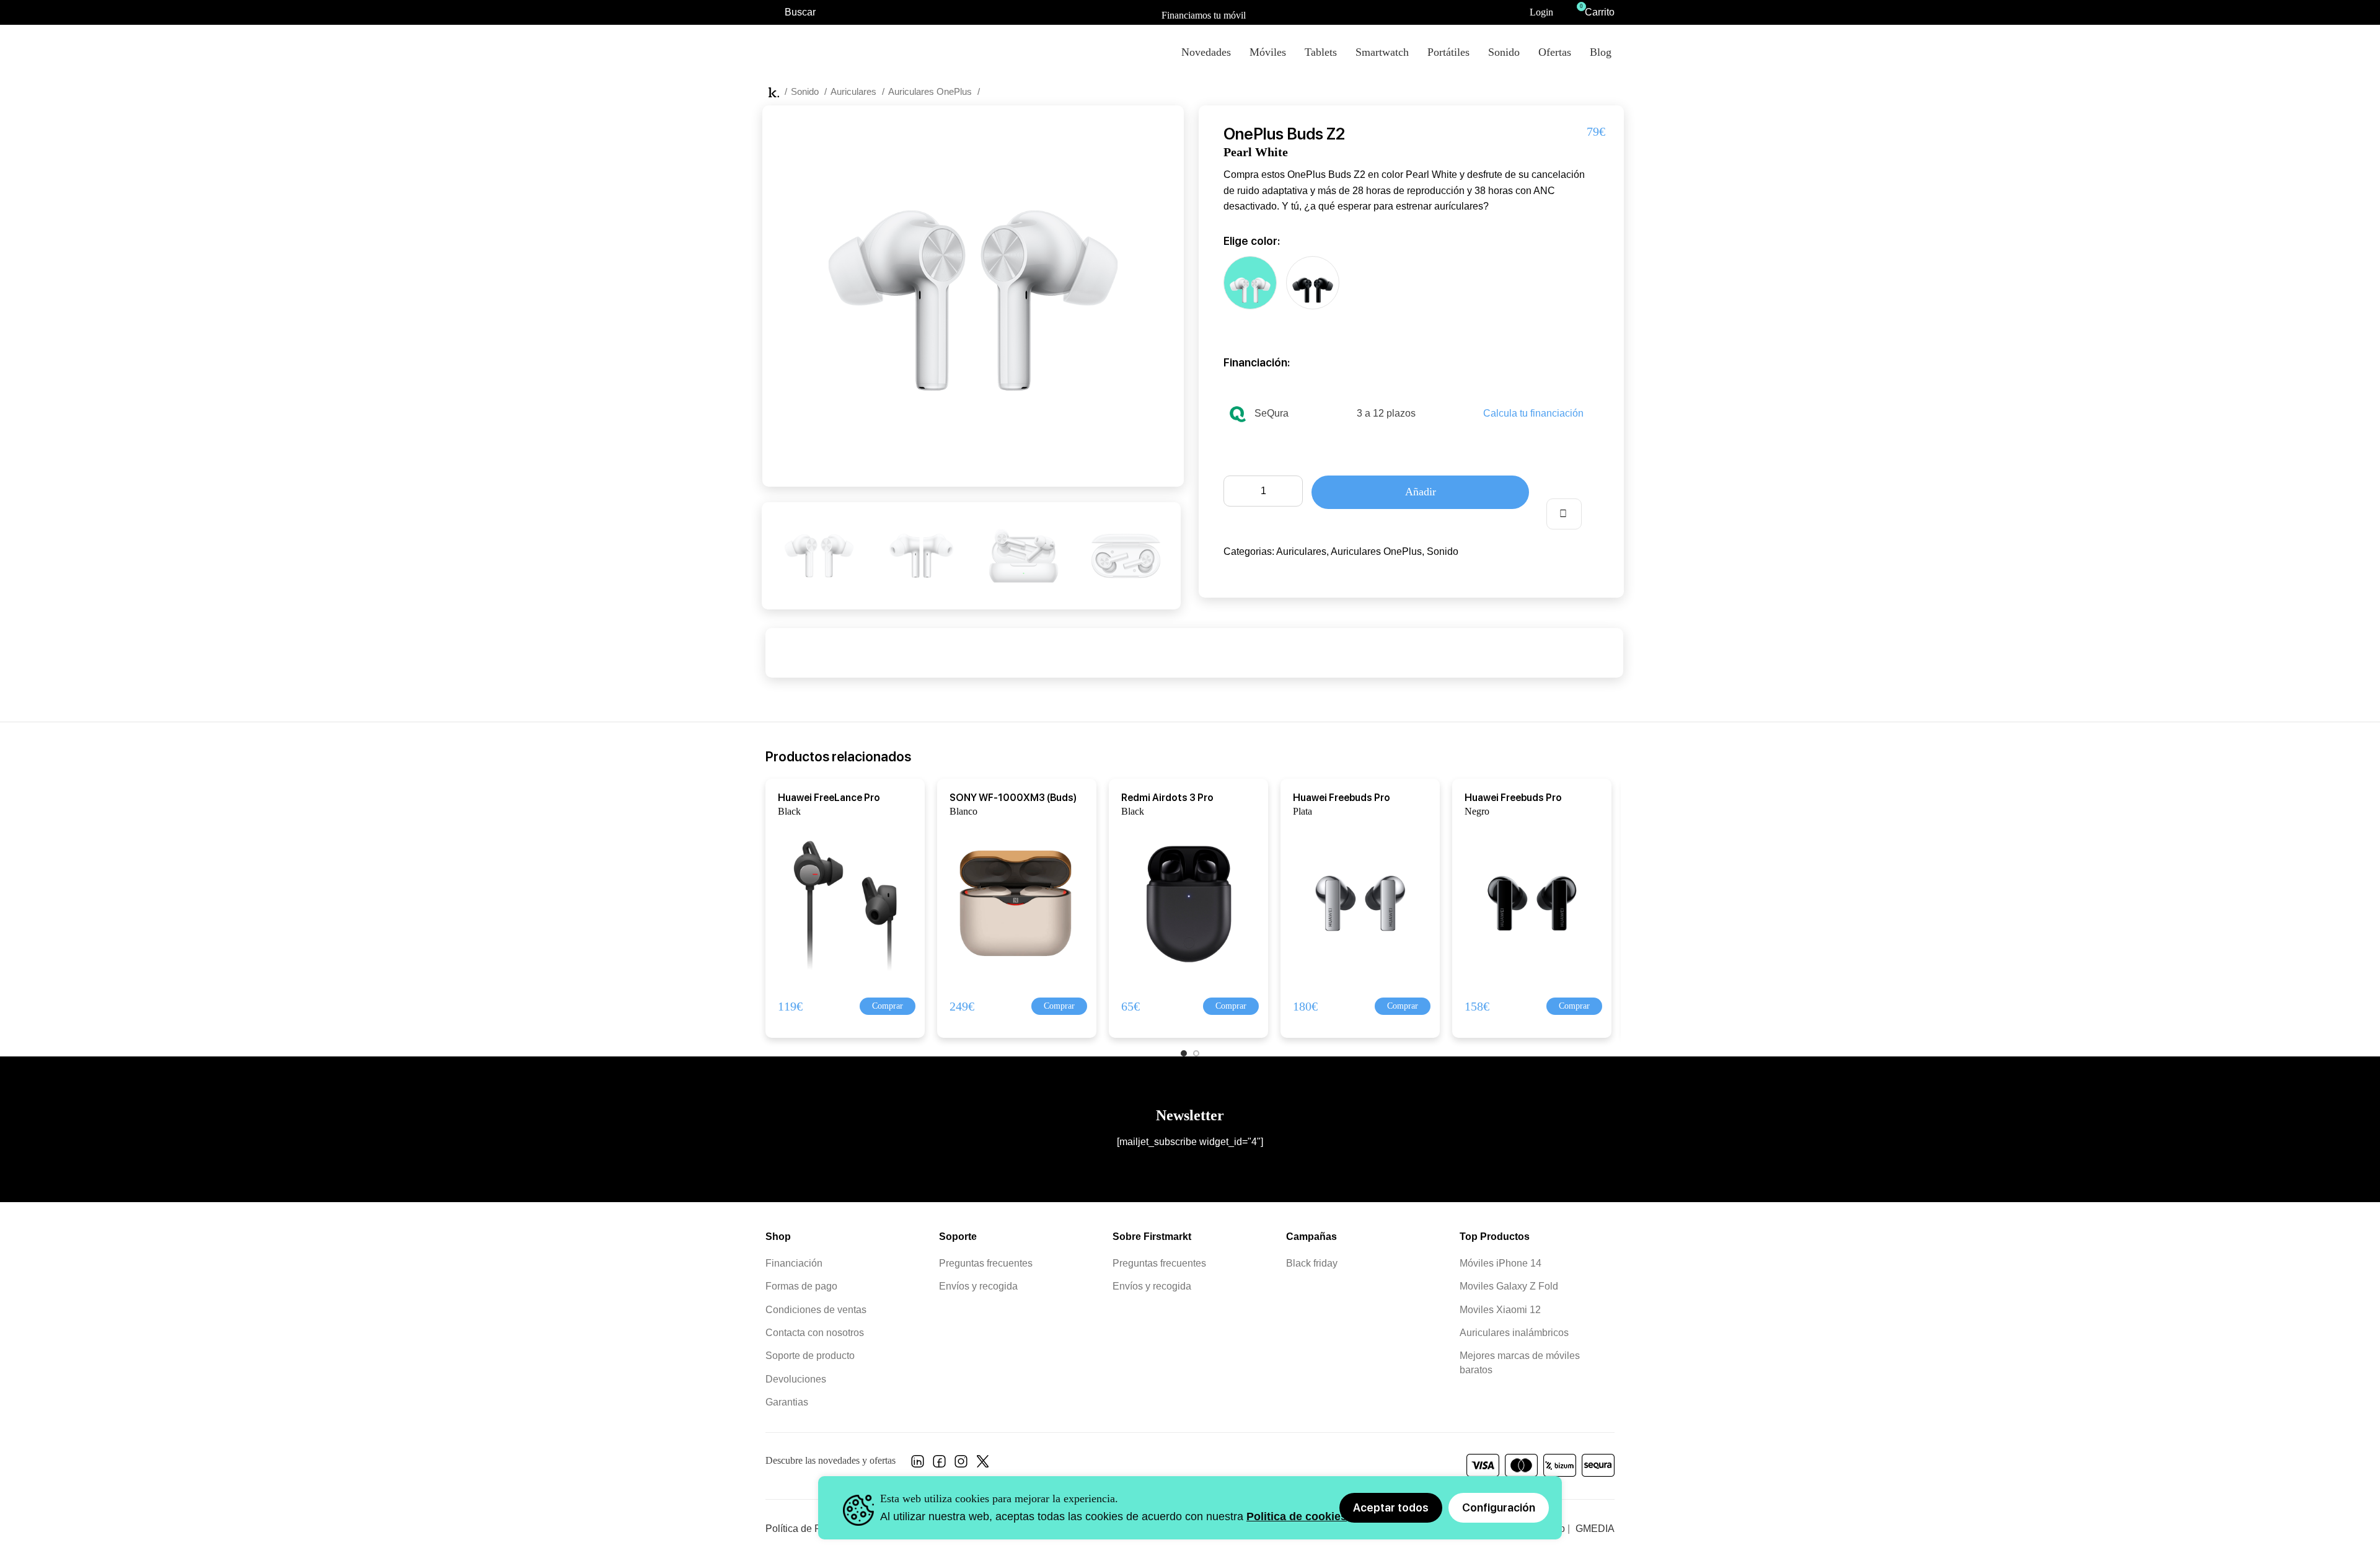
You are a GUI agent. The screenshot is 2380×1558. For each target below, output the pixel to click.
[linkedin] (918, 1465)
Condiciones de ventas (816, 1310)
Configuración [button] (1499, 1507)
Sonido (806, 91)
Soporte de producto (810, 1356)
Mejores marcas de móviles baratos (1520, 1362)
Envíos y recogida (978, 1286)
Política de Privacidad (813, 1529)
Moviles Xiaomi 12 (1500, 1310)
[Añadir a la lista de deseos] (1564, 514)
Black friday (1312, 1263)
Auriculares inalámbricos (1514, 1333)
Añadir (1421, 492)
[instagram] (961, 1465)
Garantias (787, 1402)
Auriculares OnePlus (931, 91)
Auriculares (855, 91)
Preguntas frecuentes (986, 1263)
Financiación (794, 1263)
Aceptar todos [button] (1391, 1507)
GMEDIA (1595, 1529)
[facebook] (939, 1465)
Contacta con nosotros (815, 1333)
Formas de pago (801, 1286)
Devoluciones (796, 1379)
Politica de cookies (1297, 1516)
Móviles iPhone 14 (1501, 1263)
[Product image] (838, 902)
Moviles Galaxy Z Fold (1509, 1286)
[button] (888, 1006)
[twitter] (983, 1465)
